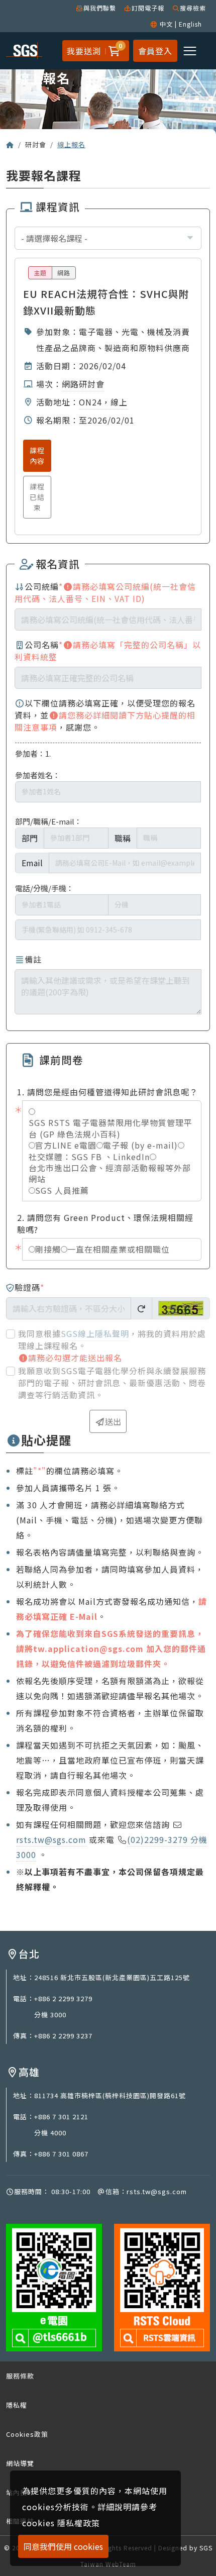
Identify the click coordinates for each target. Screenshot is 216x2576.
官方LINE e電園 (66, 1145)
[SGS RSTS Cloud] (162, 2287)
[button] (113, 51)
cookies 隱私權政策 (61, 2523)
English (190, 24)
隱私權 (17, 2405)
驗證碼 (29, 1287)
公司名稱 (108, 651)
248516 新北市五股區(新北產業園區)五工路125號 (112, 1977)
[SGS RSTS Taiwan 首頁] (10, 144)
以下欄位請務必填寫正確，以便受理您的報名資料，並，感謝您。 (105, 715)
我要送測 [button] (84, 51)
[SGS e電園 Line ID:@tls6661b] (54, 2287)
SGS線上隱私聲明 (95, 1333)
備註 (33, 959)
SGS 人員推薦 (62, 1190)
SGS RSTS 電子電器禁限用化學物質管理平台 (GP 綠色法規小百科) (111, 1128)
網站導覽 (20, 2463)
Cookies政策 (27, 2434)
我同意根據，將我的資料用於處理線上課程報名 (112, 1339)
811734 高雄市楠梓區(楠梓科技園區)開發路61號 (110, 2095)
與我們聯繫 (100, 8)
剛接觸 (48, 1249)
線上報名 (71, 144)
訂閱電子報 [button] (148, 8)
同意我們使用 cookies (63, 2546)
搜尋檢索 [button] (193, 8)
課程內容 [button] (37, 455)
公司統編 (105, 592)
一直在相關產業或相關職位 (119, 1249)
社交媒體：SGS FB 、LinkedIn (89, 1157)
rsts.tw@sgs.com (51, 1839)
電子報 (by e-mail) (140, 1145)
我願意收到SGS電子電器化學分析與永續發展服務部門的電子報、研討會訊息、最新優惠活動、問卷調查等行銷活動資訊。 (112, 1383)
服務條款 (20, 2376)
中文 (166, 24)
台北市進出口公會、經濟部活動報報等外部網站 (110, 1173)
